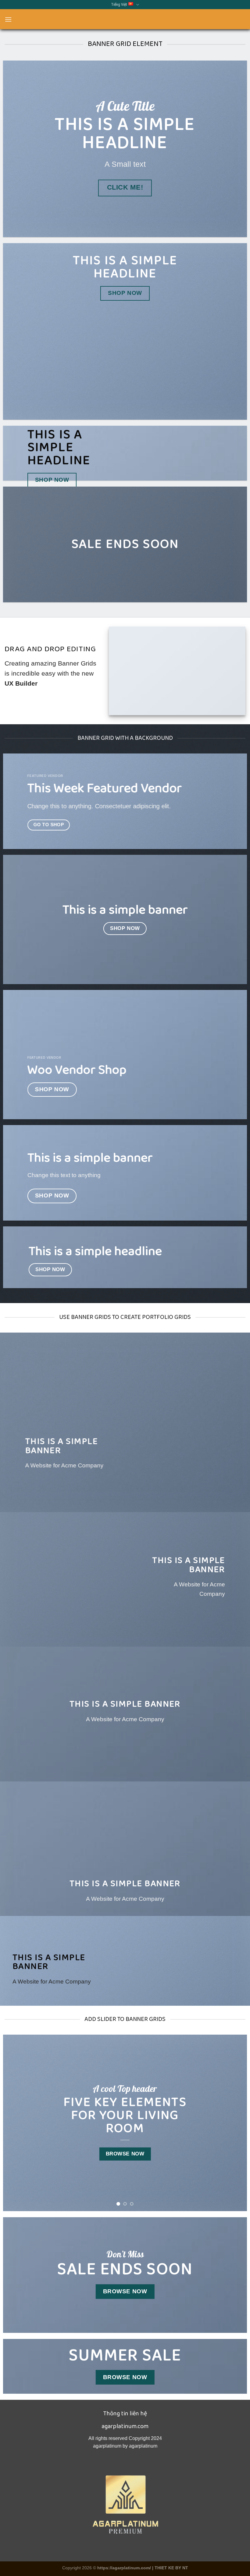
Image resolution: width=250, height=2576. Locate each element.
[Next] (234, 2123)
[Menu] (8, 19)
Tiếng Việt (119, 4)
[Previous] (16, 2123)
